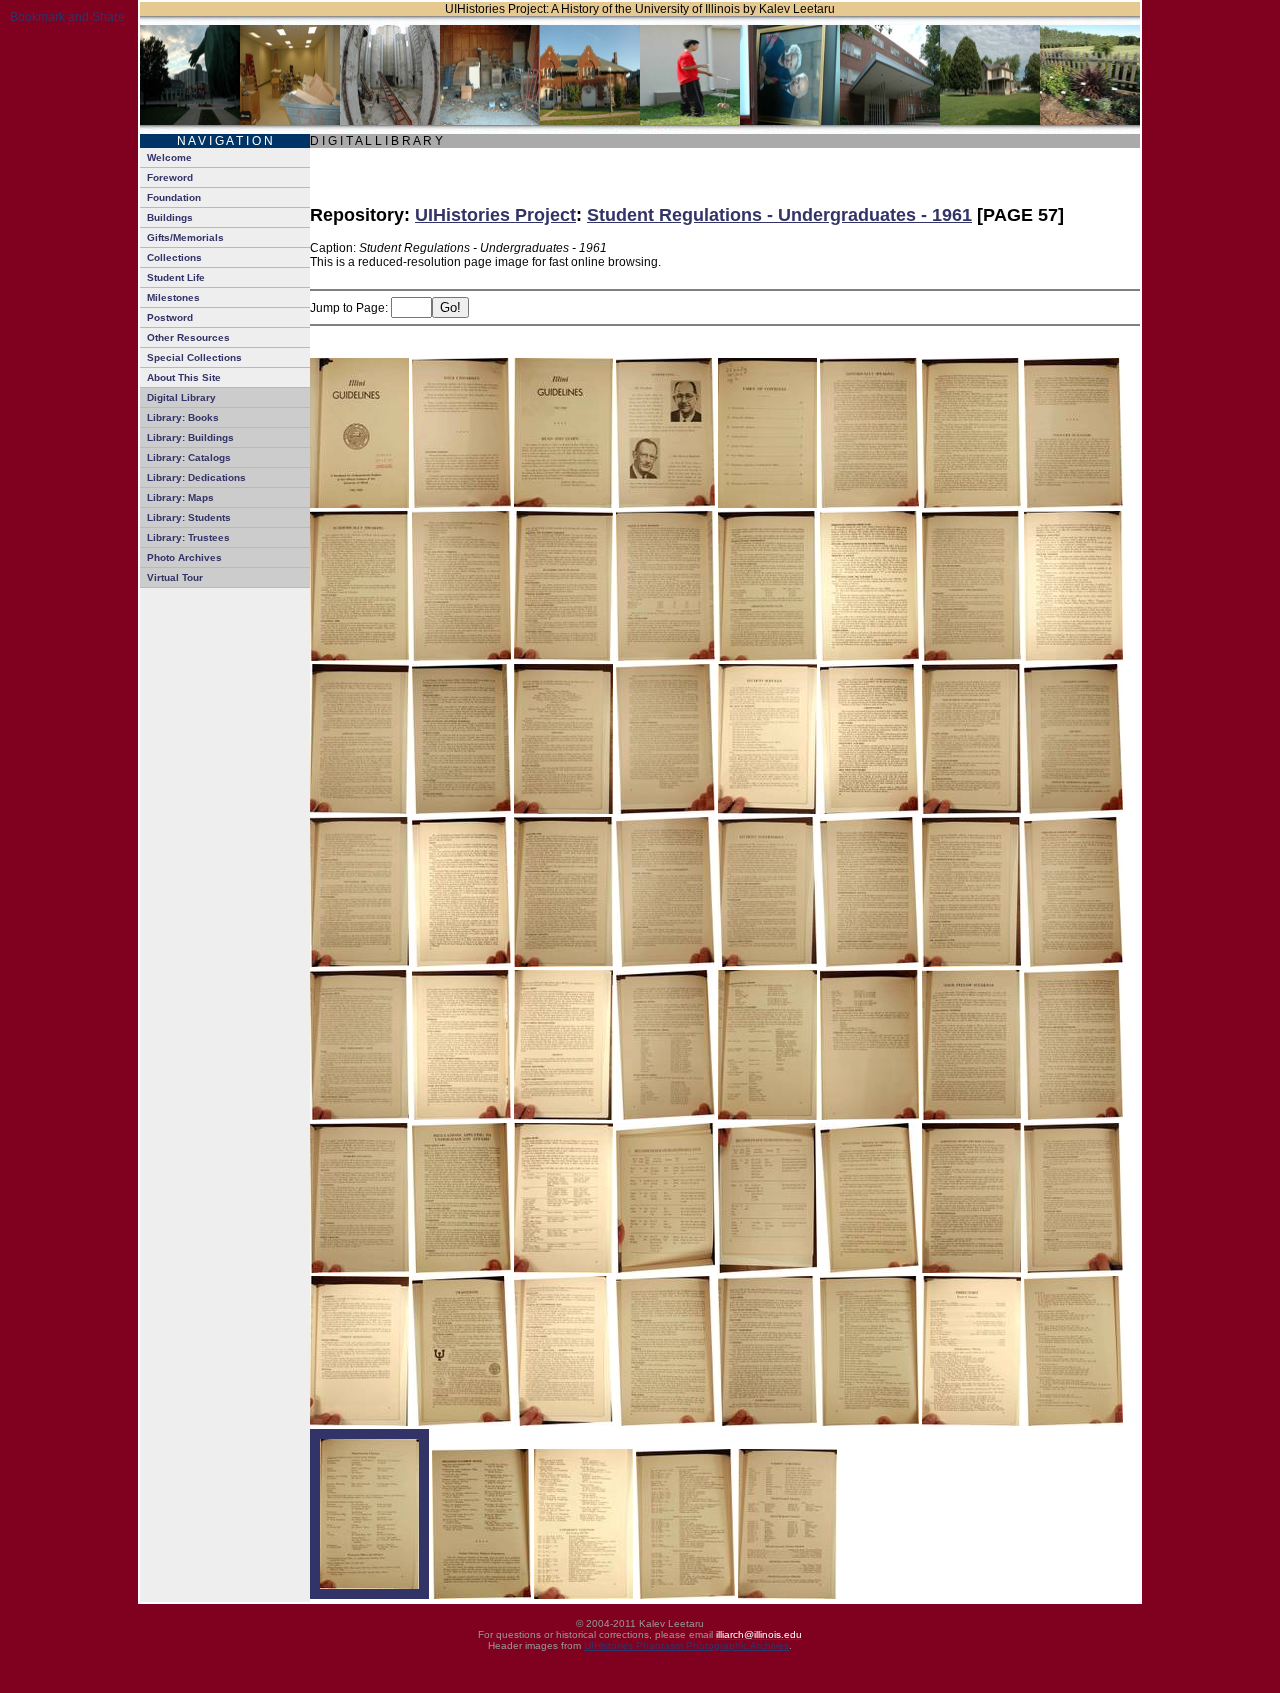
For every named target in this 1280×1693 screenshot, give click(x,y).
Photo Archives (184, 557)
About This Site (184, 377)
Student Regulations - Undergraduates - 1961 (779, 215)
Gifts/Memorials (185, 237)
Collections (174, 257)
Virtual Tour (175, 577)
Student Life (176, 277)
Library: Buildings (190, 437)
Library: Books (183, 417)
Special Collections (194, 357)
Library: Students (189, 517)
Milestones (173, 297)
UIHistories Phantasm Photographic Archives (686, 1645)
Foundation (174, 197)
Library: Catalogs (189, 457)
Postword (170, 317)
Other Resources (188, 337)
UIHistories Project (495, 215)
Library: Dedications (196, 477)
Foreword (170, 177)
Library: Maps (180, 497)
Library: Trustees (188, 537)
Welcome (169, 157)
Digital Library (181, 397)
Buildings (170, 217)
